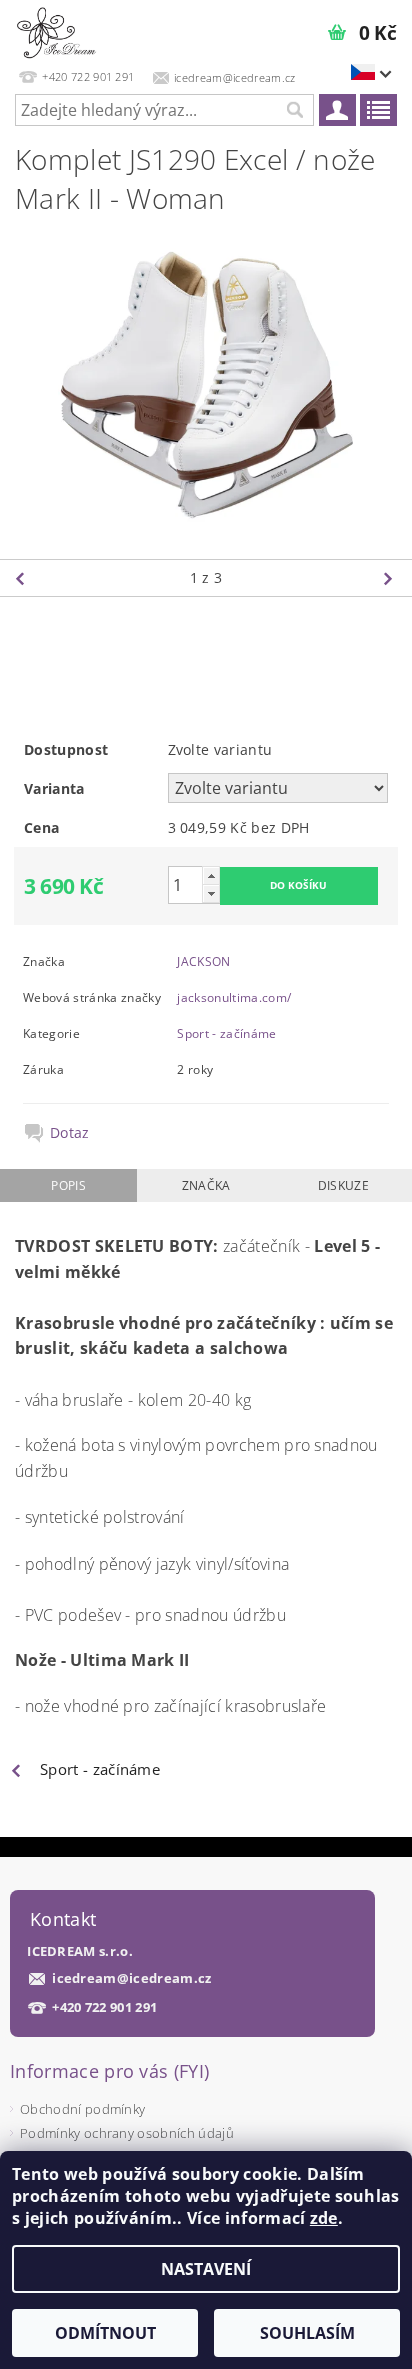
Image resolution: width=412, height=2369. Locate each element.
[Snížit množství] (211, 893)
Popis (68, 1185)
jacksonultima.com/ (234, 997)
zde (324, 2218)
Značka (206, 1185)
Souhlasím (307, 2333)
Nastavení (206, 2269)
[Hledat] (294, 110)
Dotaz (70, 1133)
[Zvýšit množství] (211, 875)
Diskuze (343, 1185)
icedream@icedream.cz (131, 1978)
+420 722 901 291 (104, 2007)
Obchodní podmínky (82, 2109)
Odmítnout (105, 2333)
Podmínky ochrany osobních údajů (127, 2133)
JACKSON (203, 961)
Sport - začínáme (226, 1033)
